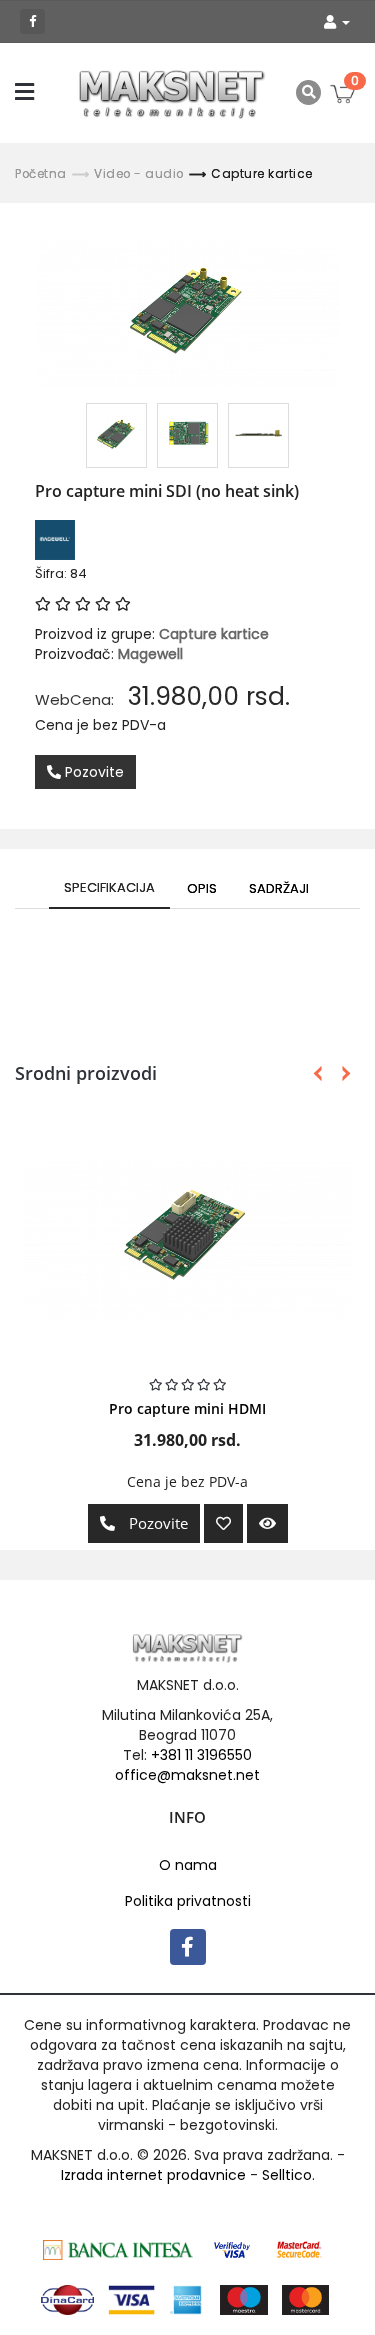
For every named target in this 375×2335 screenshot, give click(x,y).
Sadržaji (279, 888)
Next (342, 1073)
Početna (41, 174)
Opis (202, 888)
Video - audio (139, 174)
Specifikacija (109, 887)
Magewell (150, 654)
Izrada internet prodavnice (153, 2175)
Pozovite (92, 772)
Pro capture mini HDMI (187, 1408)
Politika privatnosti (188, 1901)
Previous (317, 1073)
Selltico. (288, 2175)
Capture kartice (262, 174)
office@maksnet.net (187, 1775)
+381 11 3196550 (201, 1755)
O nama (188, 1865)
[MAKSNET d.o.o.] (172, 93)
